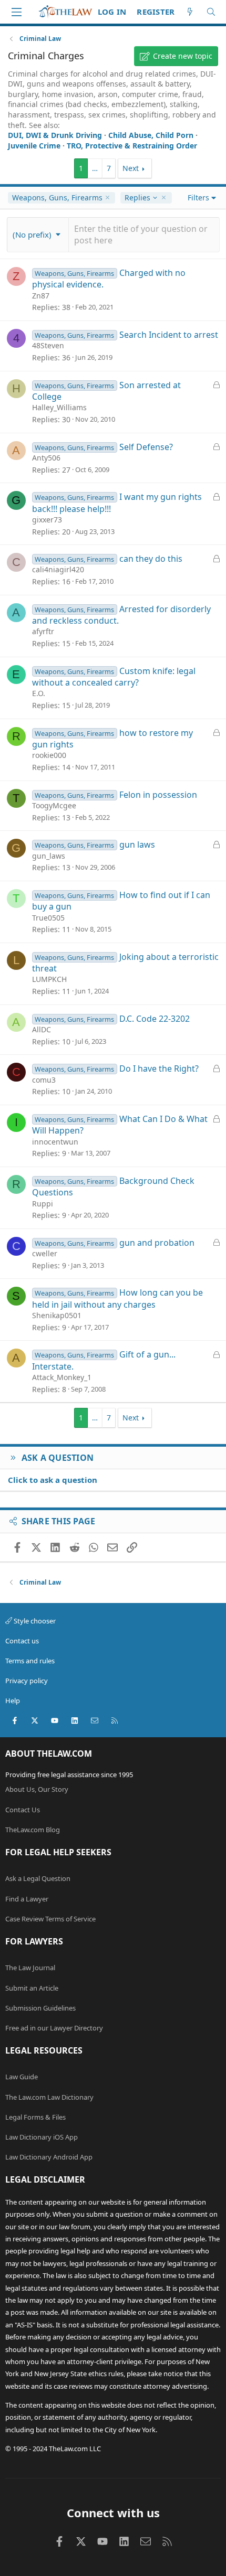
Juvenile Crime (34, 146)
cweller (45, 1253)
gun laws (137, 845)
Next (131, 168)
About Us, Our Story (37, 1789)
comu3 (44, 1080)
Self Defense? (146, 447)
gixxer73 (47, 520)
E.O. (39, 693)
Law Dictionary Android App (49, 2157)
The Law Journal (30, 1968)
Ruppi (43, 1204)
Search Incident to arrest (169, 335)
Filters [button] (198, 197)
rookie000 (49, 755)
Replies (137, 198)
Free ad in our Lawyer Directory (54, 2028)
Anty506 (46, 458)
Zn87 (41, 296)
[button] (38, 234)
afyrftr (43, 631)
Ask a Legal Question (38, 1878)
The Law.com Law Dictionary (49, 2097)
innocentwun (55, 1142)
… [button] (95, 168)
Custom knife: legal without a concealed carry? (114, 677)
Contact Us (23, 1810)
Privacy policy (27, 1681)
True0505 (48, 918)
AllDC (42, 1029)
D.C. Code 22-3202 (155, 1019)
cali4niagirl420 (58, 569)
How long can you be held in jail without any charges (117, 1298)
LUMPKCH (49, 979)
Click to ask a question (53, 1480)
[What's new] (190, 12)
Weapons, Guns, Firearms (57, 197)
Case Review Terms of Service (50, 1919)
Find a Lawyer (27, 1899)
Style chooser (34, 1621)
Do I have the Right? (159, 1068)
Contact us (22, 1641)
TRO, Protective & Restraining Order (132, 146)
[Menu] (16, 12)
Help (13, 1701)
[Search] (211, 12)
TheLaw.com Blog (33, 1830)
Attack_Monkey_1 (62, 1377)
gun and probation (157, 1243)
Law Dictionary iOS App (42, 2137)
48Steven (48, 345)
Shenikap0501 (57, 1315)
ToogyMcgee (54, 805)
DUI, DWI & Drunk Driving (55, 135)
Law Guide (22, 2077)
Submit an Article (32, 1988)
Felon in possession (158, 795)
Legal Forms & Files (35, 2117)
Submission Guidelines (40, 2008)
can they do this (151, 559)
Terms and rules (30, 1661)
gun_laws (49, 856)
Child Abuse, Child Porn (151, 135)
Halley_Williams (59, 407)
